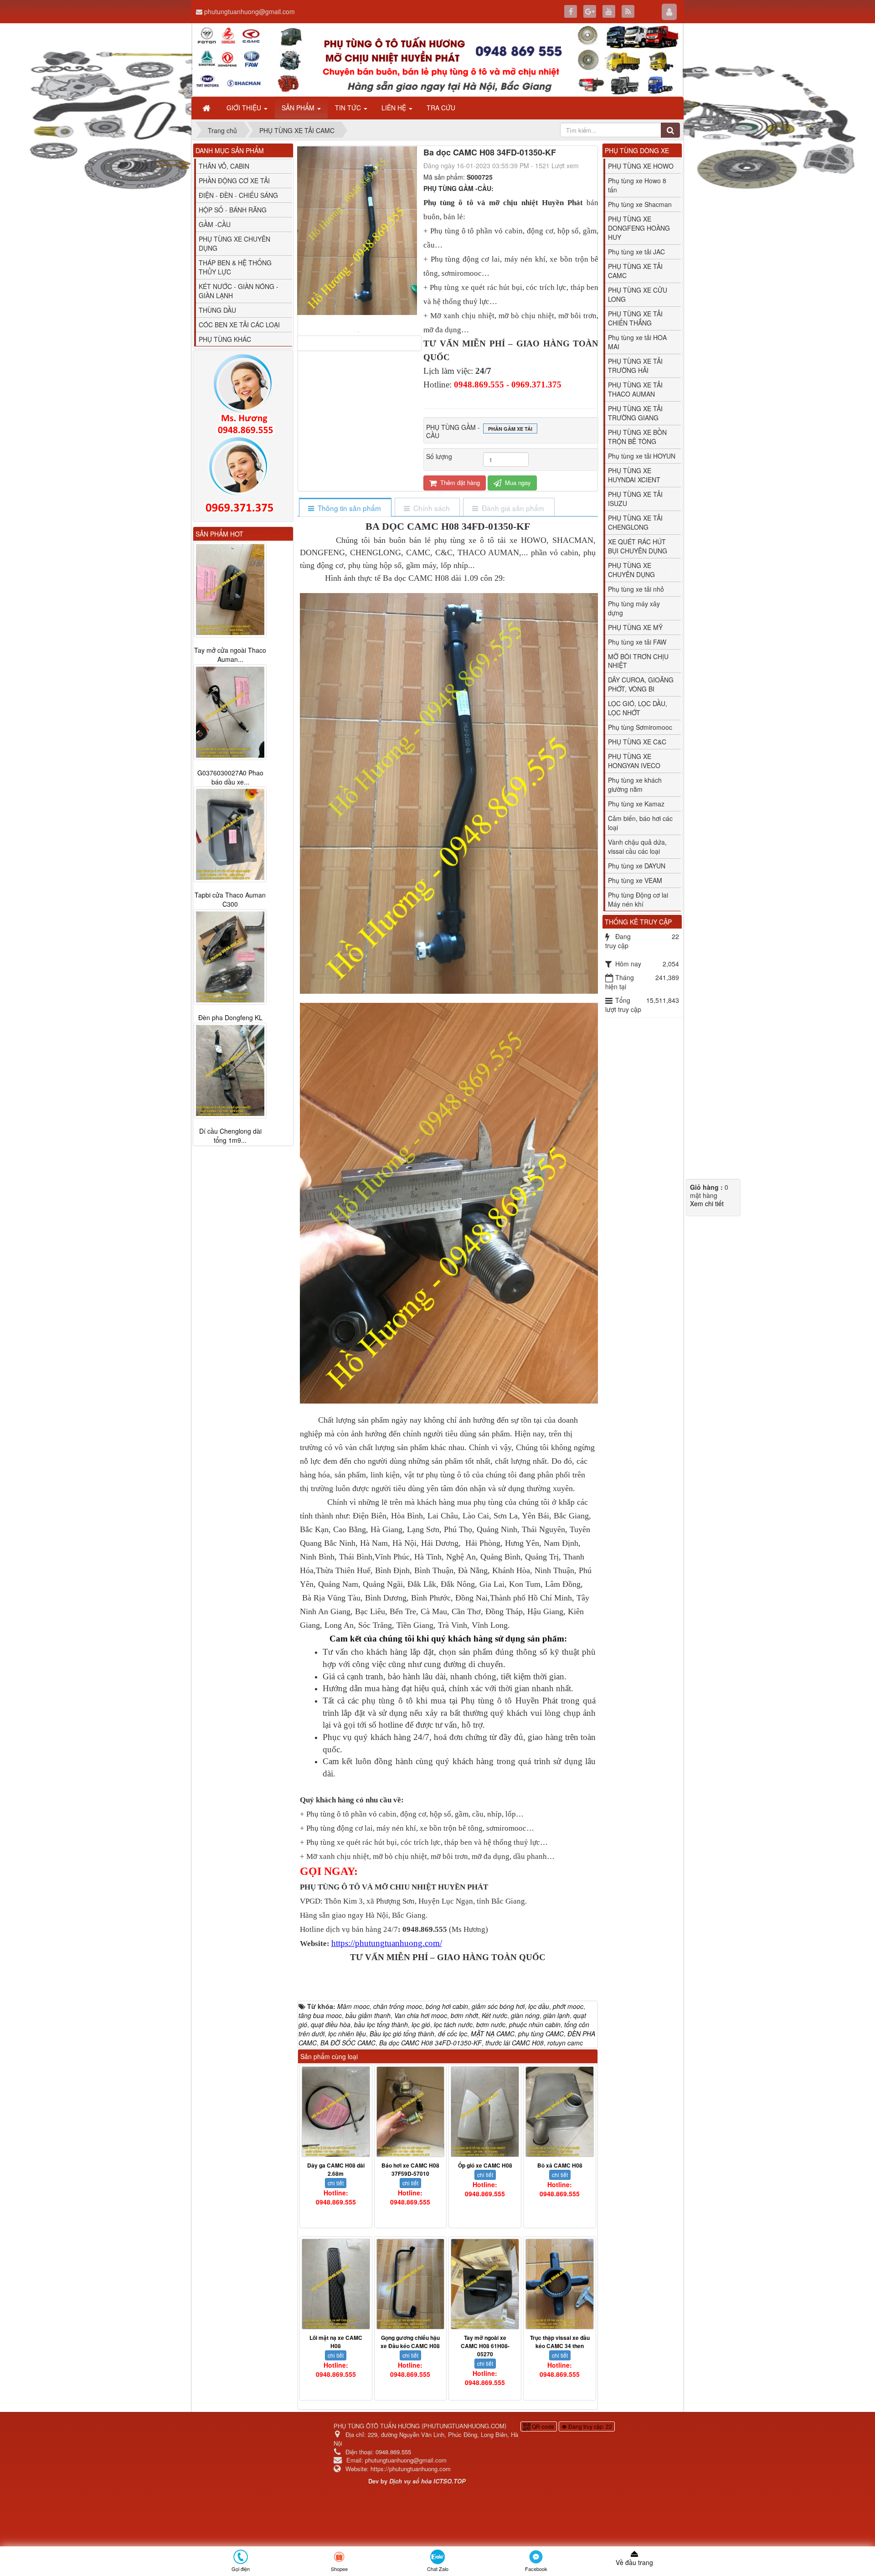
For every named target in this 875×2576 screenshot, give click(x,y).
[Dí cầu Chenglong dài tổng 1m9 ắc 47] (230, 1071)
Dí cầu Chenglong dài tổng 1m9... (230, 1136)
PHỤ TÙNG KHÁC (225, 339)
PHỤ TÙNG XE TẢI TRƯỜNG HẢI (635, 366)
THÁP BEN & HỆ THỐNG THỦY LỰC (235, 267)
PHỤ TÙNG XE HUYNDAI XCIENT (634, 475)
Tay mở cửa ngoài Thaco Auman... (230, 655)
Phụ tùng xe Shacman (640, 204)
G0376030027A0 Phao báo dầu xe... (230, 777)
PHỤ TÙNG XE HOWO (641, 166)
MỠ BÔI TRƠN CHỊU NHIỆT (638, 661)
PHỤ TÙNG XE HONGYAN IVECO (634, 761)
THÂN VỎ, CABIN (224, 166)
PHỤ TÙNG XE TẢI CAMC (635, 271)
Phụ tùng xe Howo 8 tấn (637, 185)
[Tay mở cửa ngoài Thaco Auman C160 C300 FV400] (230, 589)
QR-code (542, 2426)
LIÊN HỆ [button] (395, 108)
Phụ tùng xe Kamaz (636, 804)
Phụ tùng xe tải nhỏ (636, 589)
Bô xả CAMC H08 (560, 2165)
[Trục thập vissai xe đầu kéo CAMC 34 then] (560, 2284)
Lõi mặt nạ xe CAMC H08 (336, 2342)
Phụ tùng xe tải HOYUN (642, 456)
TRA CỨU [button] (441, 108)
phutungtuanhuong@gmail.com (250, 11)
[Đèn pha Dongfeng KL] (230, 957)
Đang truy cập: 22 (589, 2426)
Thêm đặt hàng (459, 483)
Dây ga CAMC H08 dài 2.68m (336, 2169)
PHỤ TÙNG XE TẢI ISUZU (635, 499)
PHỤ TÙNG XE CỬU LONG (638, 294)
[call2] (243, 477)
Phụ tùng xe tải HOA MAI (637, 342)
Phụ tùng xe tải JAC (636, 252)
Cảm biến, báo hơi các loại (640, 823)
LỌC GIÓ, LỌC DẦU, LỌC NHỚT (638, 708)
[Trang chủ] (207, 108)
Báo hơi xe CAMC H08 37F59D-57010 (410, 2169)
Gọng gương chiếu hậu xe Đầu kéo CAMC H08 (410, 2342)
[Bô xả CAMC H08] (560, 2112)
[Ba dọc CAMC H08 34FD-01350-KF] (359, 331)
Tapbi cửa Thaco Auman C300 (230, 900)
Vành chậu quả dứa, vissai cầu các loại (637, 847)
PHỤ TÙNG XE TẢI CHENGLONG (635, 522)
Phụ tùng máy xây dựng (634, 608)
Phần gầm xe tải (510, 429)
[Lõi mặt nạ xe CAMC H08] (336, 2284)
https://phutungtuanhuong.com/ (387, 1943)
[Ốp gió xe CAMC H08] (485, 2112)
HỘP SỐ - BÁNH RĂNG (233, 210)
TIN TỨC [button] (349, 108)
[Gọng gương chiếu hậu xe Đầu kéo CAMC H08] (411, 2284)
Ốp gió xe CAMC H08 (485, 2165)
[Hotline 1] (243, 395)
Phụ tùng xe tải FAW (637, 642)
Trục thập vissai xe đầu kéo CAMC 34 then (560, 2342)
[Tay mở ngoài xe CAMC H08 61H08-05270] (485, 2284)
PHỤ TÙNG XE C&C (637, 742)
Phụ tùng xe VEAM (635, 880)
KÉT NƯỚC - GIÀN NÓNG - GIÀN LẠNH (239, 291)
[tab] (345, 508)
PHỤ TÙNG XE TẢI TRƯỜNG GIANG (635, 413)
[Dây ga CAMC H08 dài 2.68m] (336, 2112)
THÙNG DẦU (217, 310)
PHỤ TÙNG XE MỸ (635, 627)
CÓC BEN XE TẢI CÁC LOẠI (239, 325)
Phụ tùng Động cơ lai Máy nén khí (638, 899)
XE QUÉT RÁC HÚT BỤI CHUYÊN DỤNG (638, 546)
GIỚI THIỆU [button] (245, 108)
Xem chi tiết (707, 1203)
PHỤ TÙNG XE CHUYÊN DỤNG (234, 243)
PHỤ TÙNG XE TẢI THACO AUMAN (635, 389)
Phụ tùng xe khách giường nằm (635, 785)
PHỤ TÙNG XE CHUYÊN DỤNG (631, 570)
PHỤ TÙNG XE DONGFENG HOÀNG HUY (639, 228)
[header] (437, 60)
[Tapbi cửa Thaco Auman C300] (230, 835)
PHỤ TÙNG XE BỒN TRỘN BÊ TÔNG (637, 437)
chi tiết (336, 2183)
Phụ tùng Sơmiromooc (640, 727)
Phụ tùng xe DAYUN (637, 866)
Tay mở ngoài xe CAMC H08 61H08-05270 (485, 2346)
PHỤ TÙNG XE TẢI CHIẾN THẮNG (635, 318)
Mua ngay (517, 483)
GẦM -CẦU (215, 224)
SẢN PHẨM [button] (299, 108)
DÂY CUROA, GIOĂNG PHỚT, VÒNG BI (641, 684)
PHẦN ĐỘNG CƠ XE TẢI (234, 181)
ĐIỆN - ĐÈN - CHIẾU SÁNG (238, 195)
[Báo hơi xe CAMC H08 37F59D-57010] (411, 2112)
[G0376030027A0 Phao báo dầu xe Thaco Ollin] (230, 712)
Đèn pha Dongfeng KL (230, 1018)
